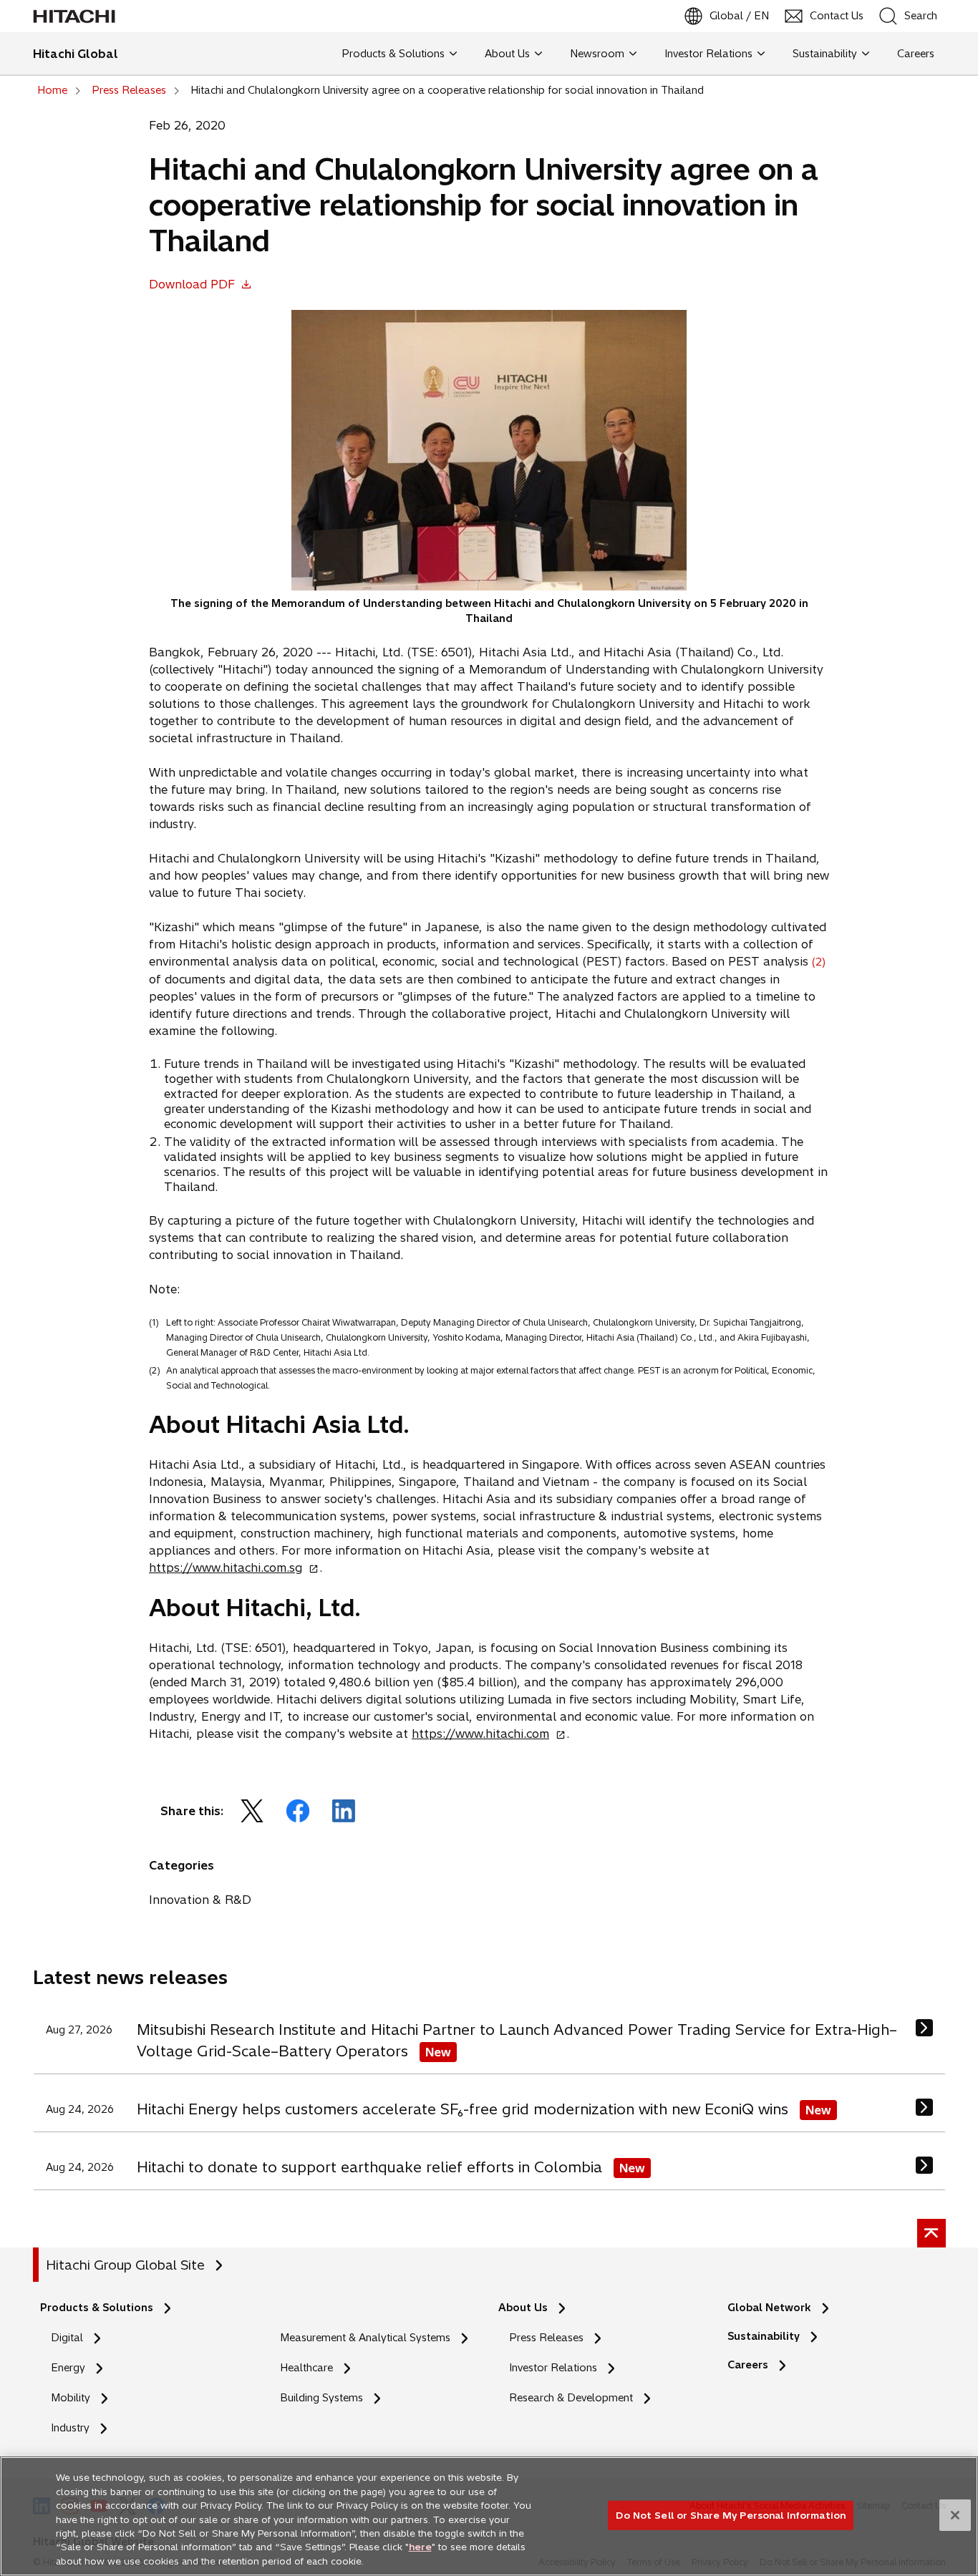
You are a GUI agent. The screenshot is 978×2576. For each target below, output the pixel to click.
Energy (68, 2368)
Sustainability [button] (825, 54)
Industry (70, 2428)
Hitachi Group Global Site (125, 2265)
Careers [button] (913, 54)
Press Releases (546, 2338)
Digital (67, 2338)
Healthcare (306, 2368)
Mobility (71, 2398)
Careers (752, 2365)
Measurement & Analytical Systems (365, 2338)
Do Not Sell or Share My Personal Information (731, 2514)
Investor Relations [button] (708, 54)
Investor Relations (553, 2368)
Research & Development (571, 2398)
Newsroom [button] (597, 54)
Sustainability (764, 2336)
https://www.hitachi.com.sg (230, 1568)
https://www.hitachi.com (485, 1734)
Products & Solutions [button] (393, 54)
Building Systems (321, 2398)
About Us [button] (507, 54)
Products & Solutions (97, 2308)
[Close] (955, 2515)
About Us (523, 2308)
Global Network (769, 2308)
